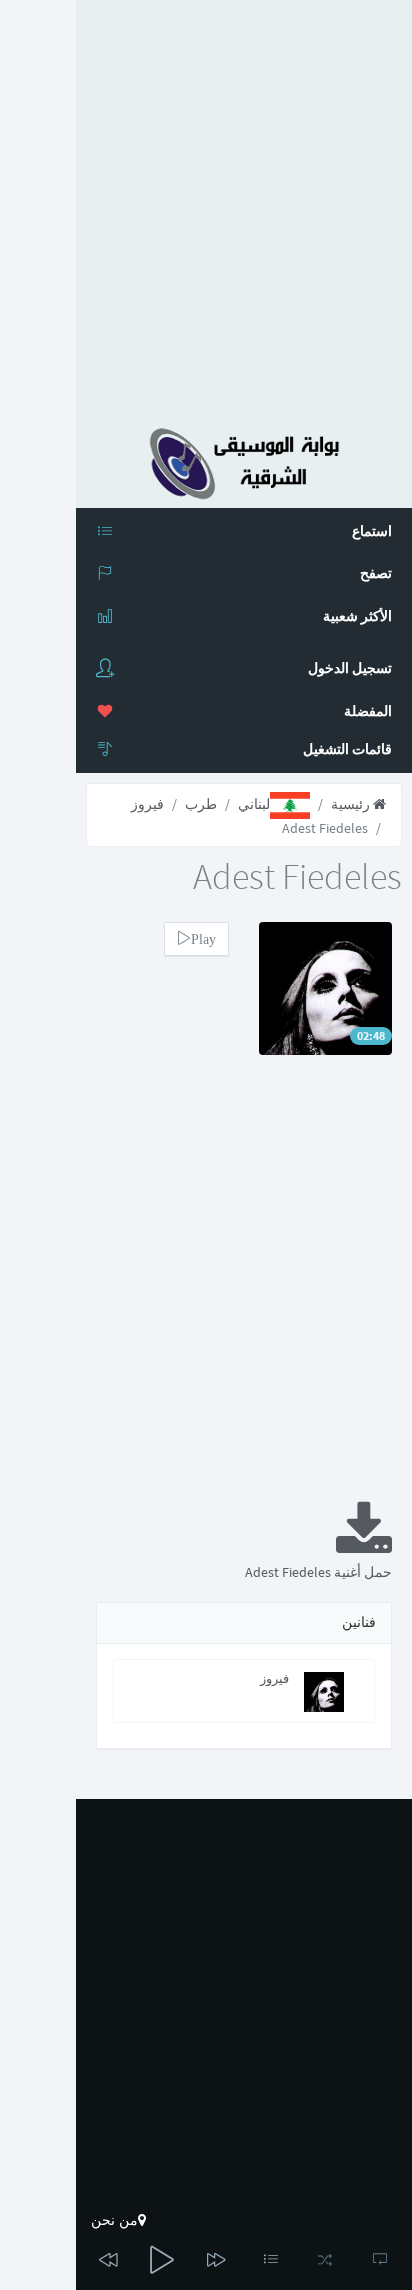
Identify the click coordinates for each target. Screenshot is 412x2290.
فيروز (147, 804)
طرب (201, 804)
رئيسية (352, 804)
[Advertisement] (206, 206)
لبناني (254, 804)
